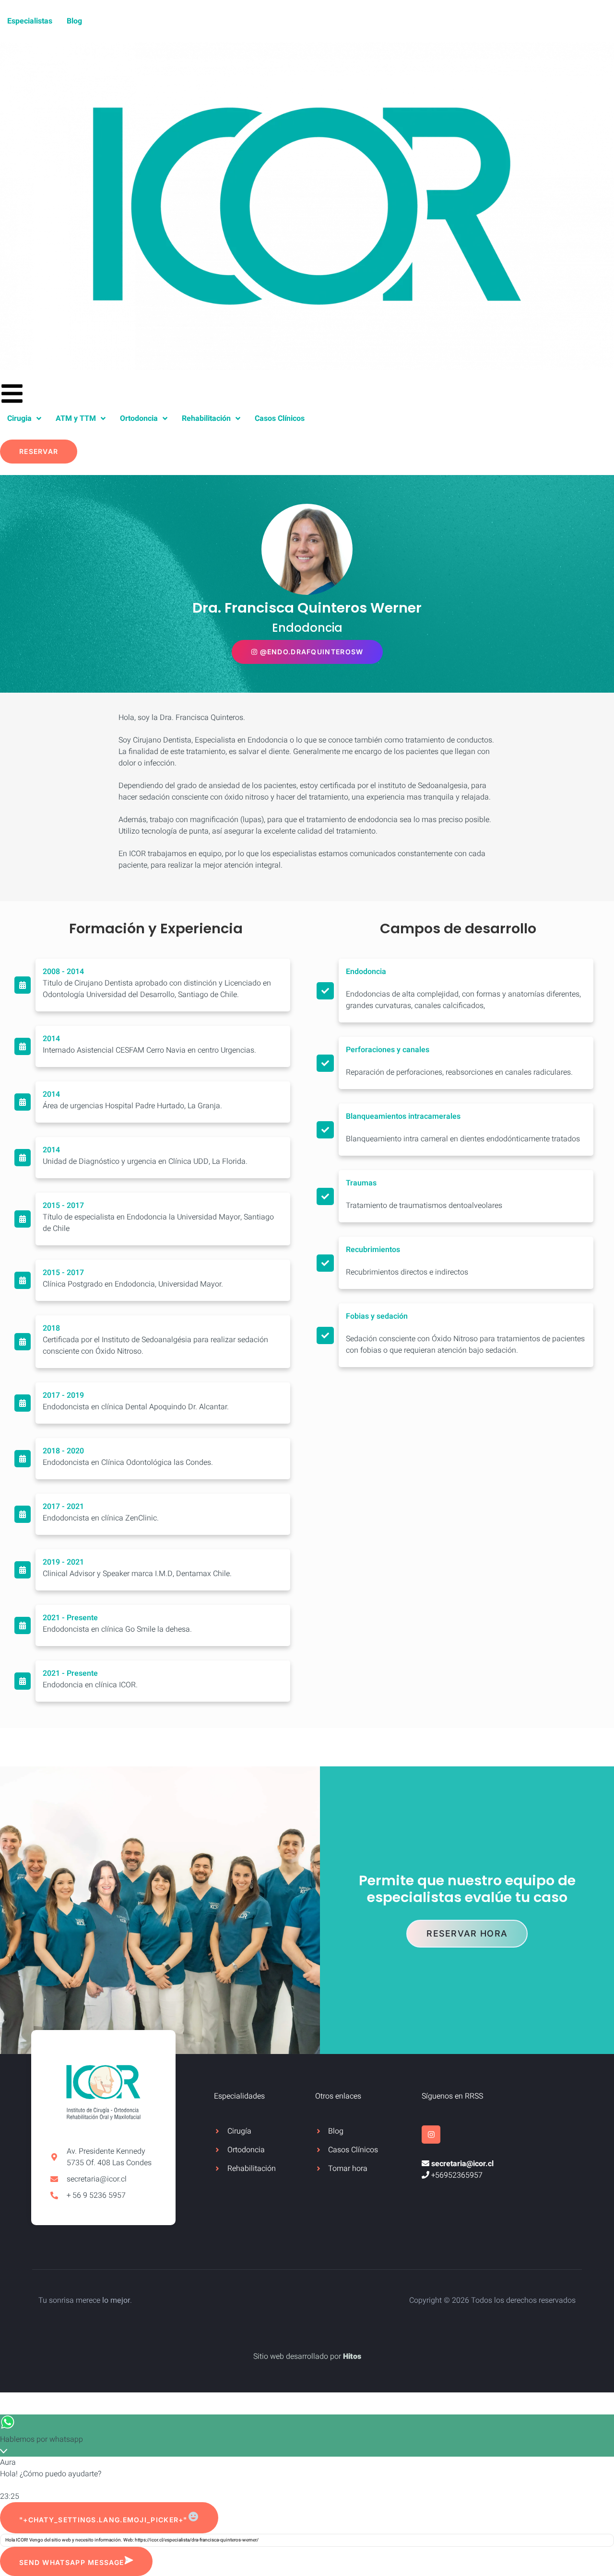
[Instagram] (431, 2135)
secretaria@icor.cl (462, 2164)
